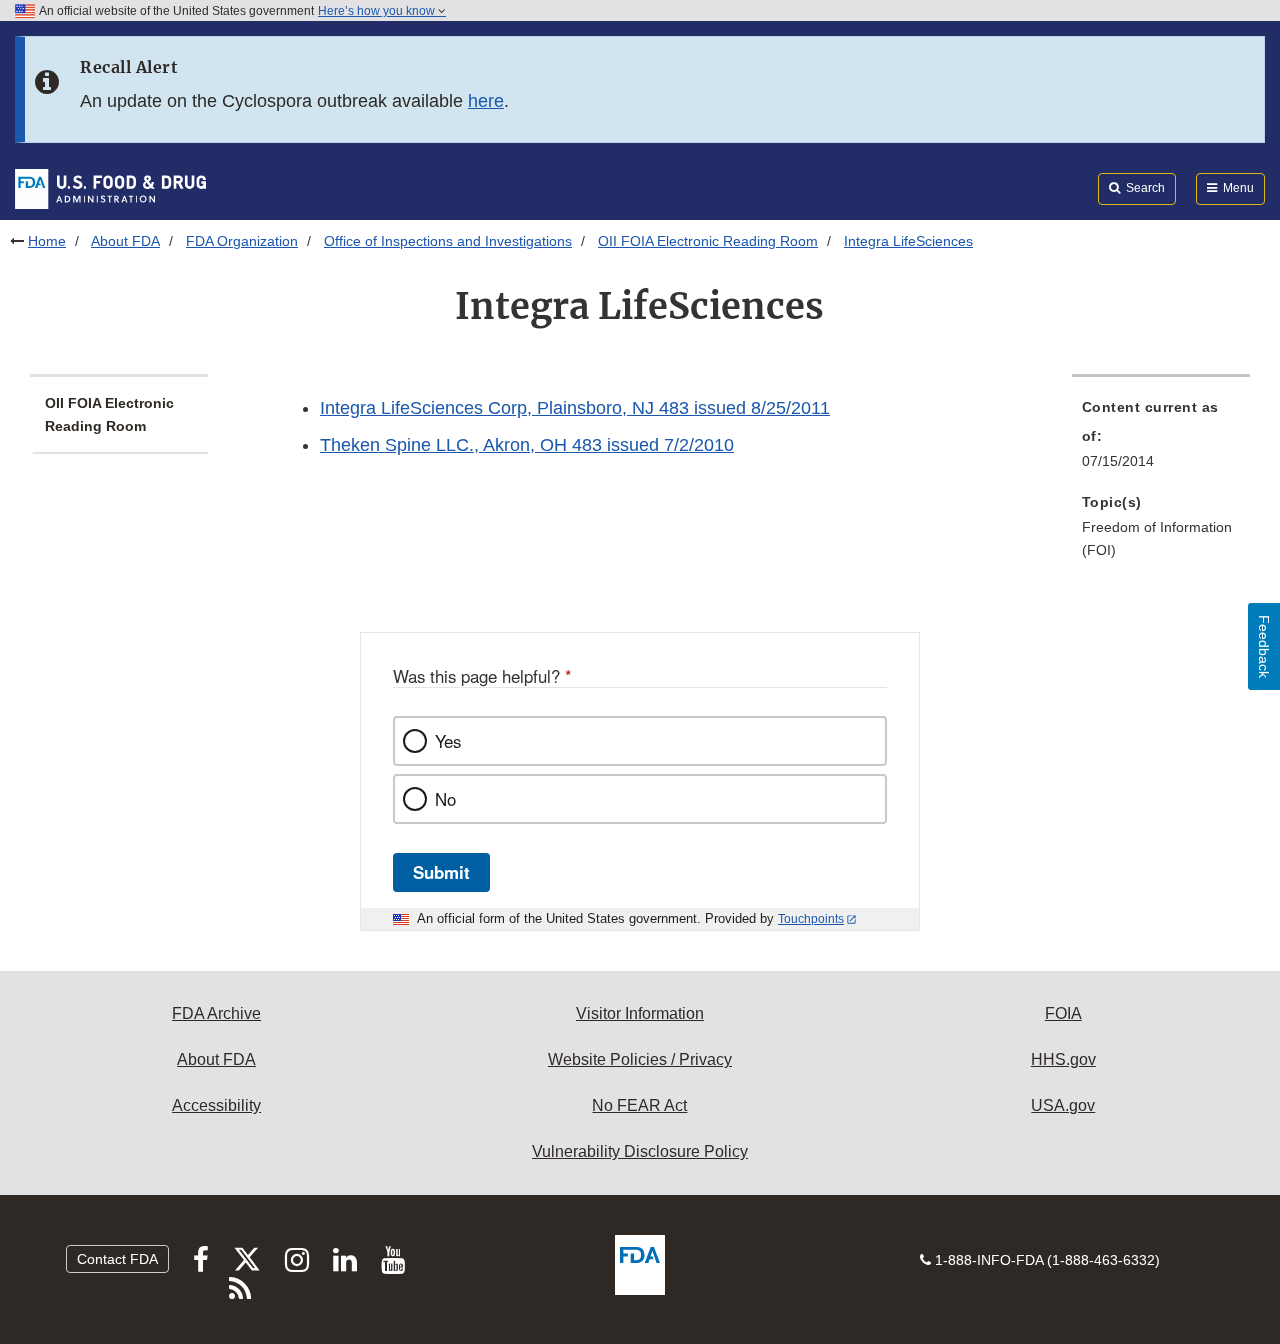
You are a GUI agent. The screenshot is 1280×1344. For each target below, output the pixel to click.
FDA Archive (216, 1013)
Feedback (1264, 646)
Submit (441, 872)
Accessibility (216, 1105)
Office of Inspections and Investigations (448, 241)
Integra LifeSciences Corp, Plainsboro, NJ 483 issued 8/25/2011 (575, 408)
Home (47, 241)
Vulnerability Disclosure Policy (640, 1151)
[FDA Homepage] (110, 188)
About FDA (125, 241)
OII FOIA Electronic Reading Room (708, 241)
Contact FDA (117, 1259)
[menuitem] (1161, 440)
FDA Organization (242, 241)
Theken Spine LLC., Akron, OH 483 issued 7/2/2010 (527, 445)
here (486, 101)
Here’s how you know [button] (378, 11)
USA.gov (1063, 1105)
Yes (448, 741)
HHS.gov (1063, 1059)
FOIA (1063, 1013)
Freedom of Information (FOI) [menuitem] (1157, 538)
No (445, 799)
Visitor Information (640, 1013)
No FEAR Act (639, 1105)
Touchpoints (811, 919)
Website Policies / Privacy (640, 1059)
